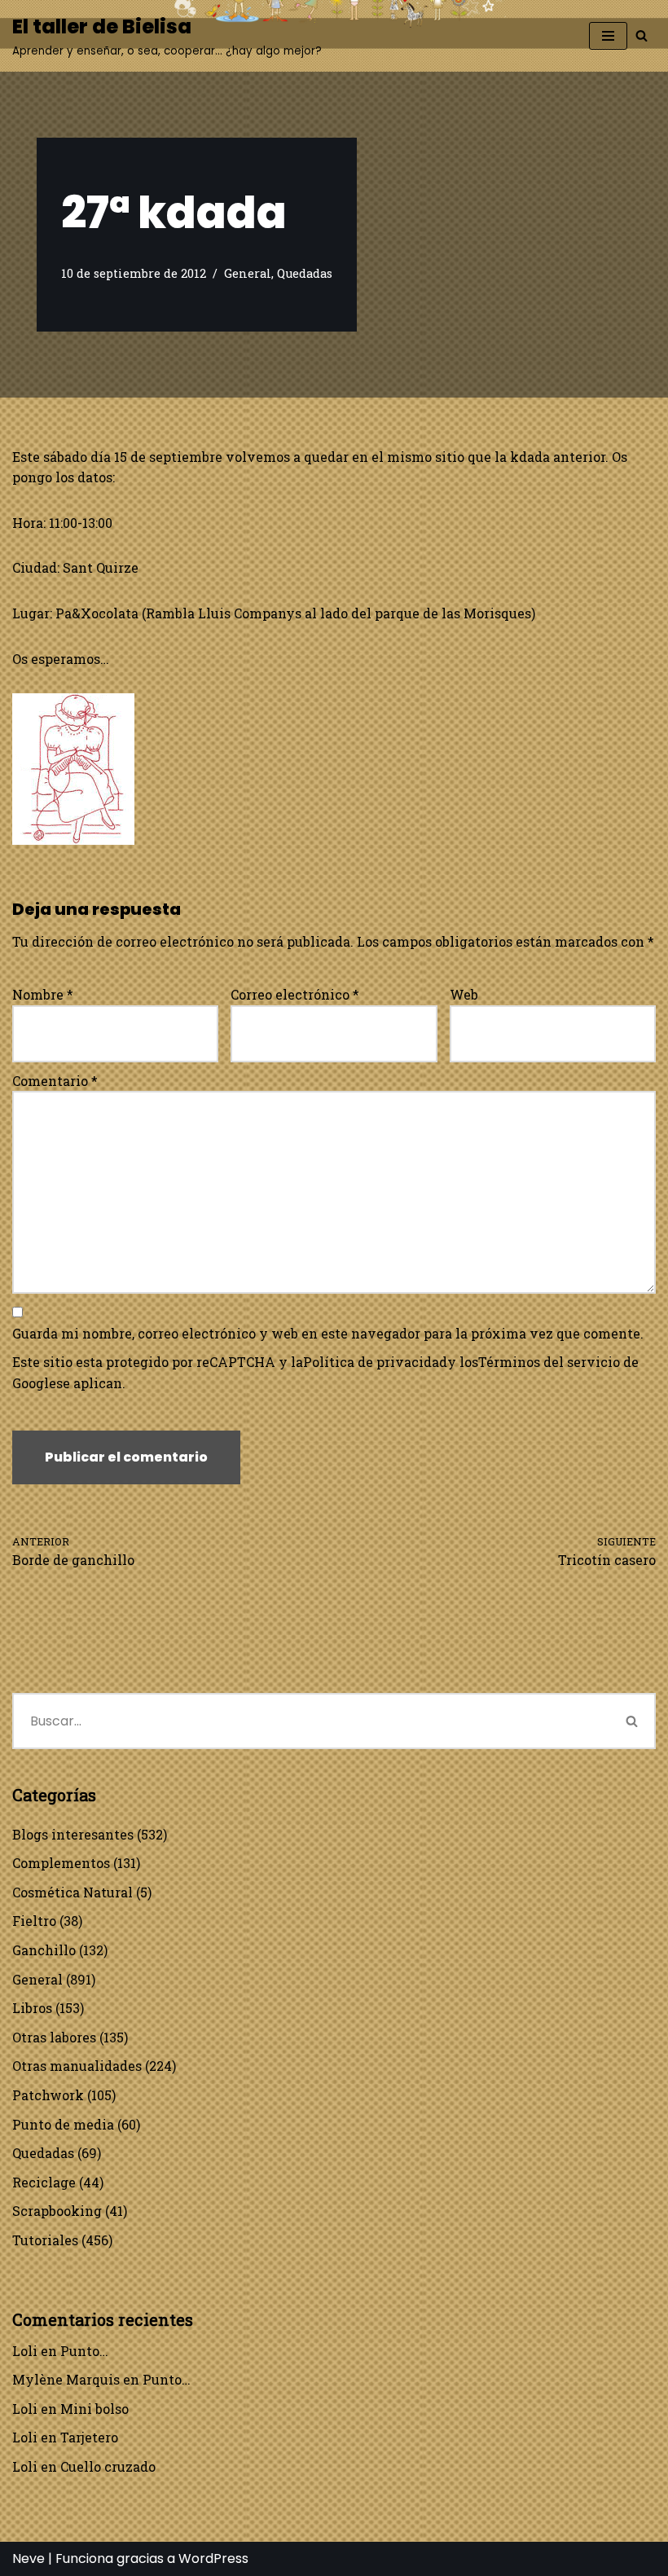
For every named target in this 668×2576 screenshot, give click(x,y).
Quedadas (305, 273)
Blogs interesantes (73, 1834)
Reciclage (44, 2182)
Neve (29, 2558)
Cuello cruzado (108, 2466)
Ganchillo (44, 1950)
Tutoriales (45, 2240)
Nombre (43, 994)
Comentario (55, 1081)
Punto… (84, 2351)
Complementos (61, 1863)
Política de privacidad (375, 1362)
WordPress (213, 2558)
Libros (32, 2008)
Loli (25, 2351)
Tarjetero (89, 2437)
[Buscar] (642, 35)
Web (464, 994)
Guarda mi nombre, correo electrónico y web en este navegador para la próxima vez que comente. (328, 1333)
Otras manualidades (77, 2066)
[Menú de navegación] (608, 36)
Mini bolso (94, 2409)
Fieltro (34, 1921)
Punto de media (63, 2124)
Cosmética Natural (73, 1892)
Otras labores (54, 2037)
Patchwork (48, 2095)
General (248, 273)
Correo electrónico (295, 994)
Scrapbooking (57, 2211)
